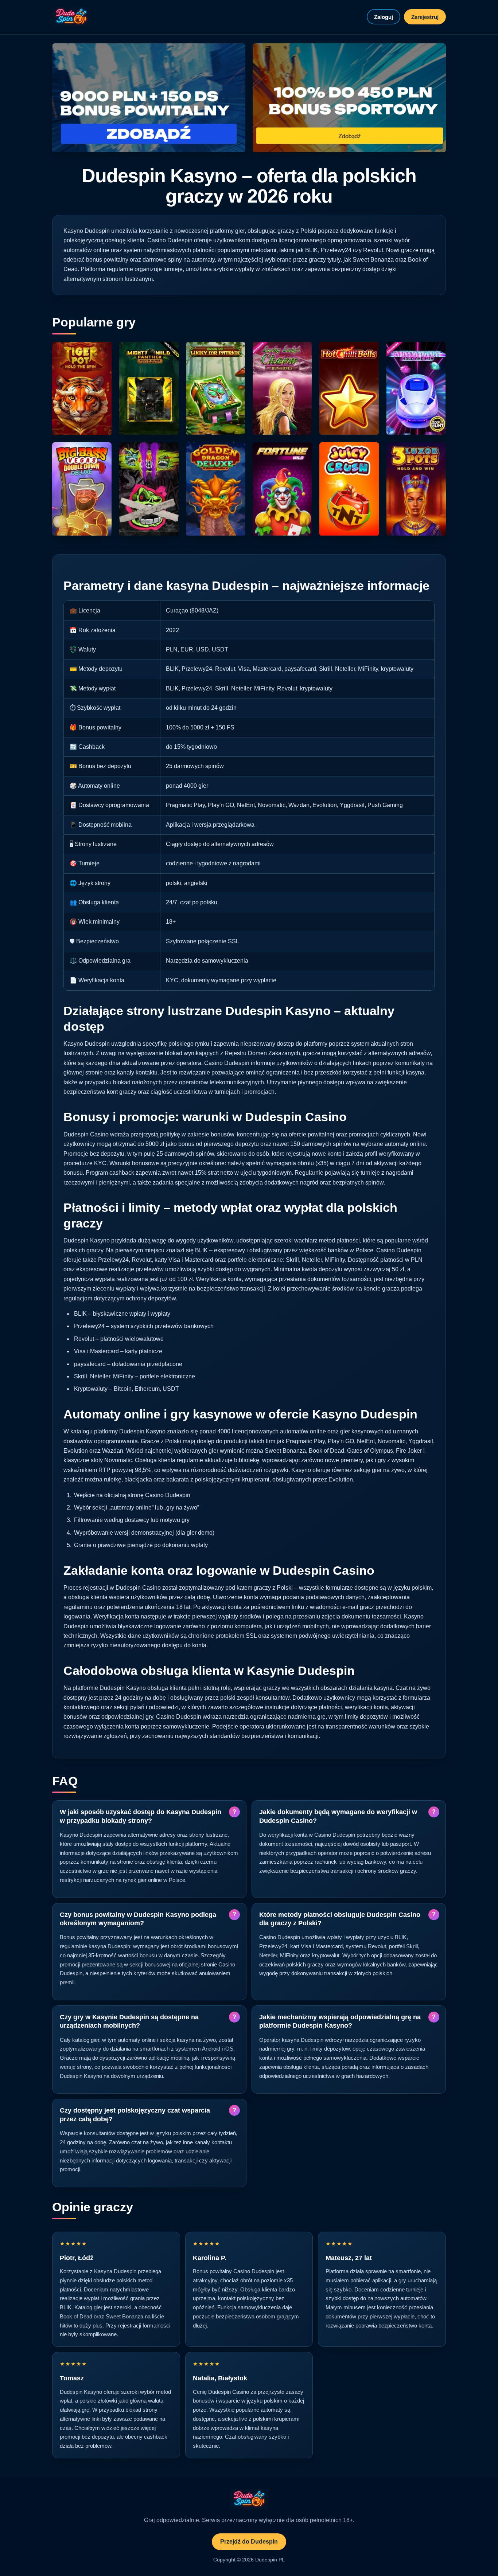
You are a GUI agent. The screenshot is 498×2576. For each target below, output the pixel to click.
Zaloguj (384, 17)
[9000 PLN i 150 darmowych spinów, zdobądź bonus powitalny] (149, 98)
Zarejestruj (425, 17)
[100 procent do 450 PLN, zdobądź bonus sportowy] (349, 98)
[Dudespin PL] (71, 17)
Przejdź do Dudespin (249, 2542)
